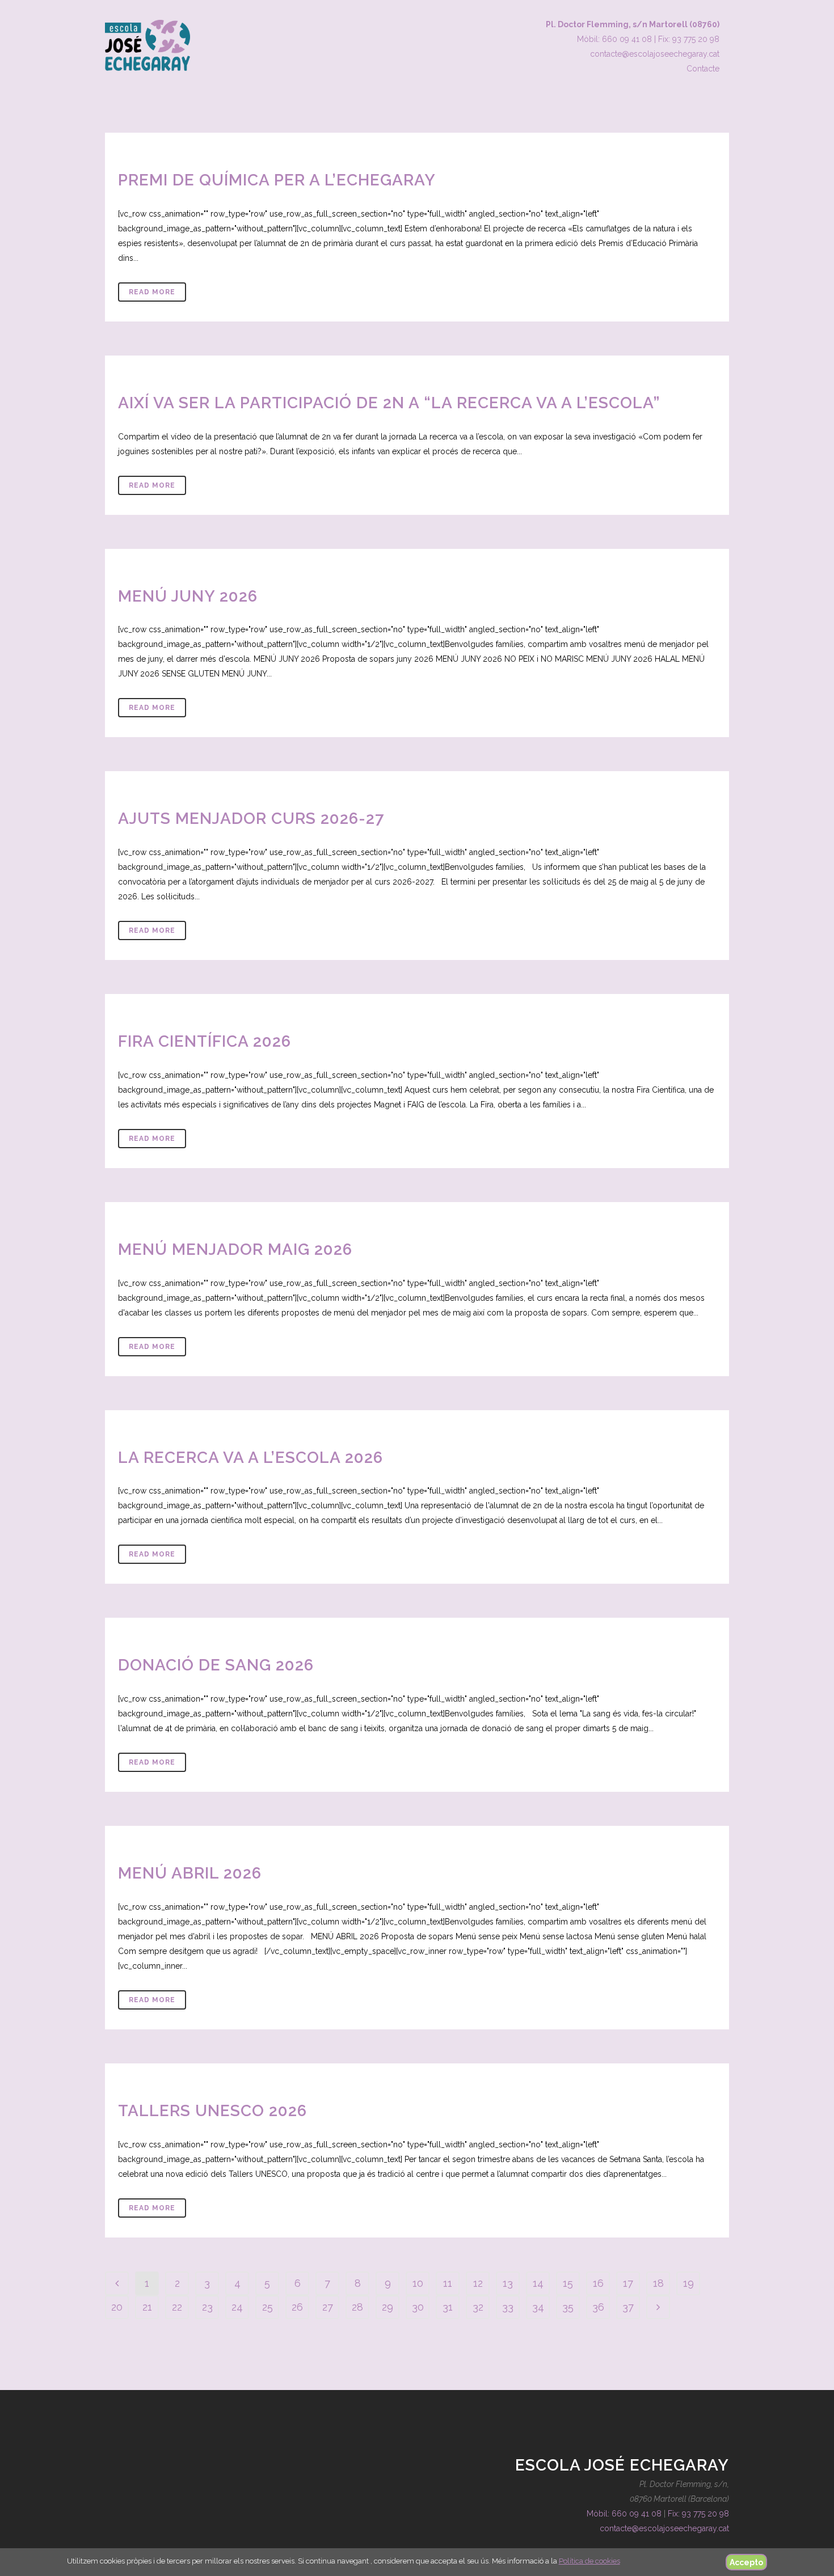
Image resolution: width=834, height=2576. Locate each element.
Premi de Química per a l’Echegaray (277, 180)
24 (237, 2307)
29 (387, 2307)
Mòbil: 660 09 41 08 (614, 39)
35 (568, 2307)
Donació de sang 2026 (216, 1665)
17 (628, 2283)
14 (538, 2283)
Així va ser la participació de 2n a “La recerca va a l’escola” (389, 403)
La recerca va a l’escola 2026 (250, 1458)
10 (418, 2283)
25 (268, 2307)
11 (448, 2283)
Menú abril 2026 (190, 1873)
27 (328, 2307)
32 (478, 2307)
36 (598, 2307)
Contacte (703, 69)
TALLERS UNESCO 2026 (212, 2111)
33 (508, 2307)
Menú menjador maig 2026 (235, 1249)
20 (117, 2307)
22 (177, 2307)
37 (628, 2307)
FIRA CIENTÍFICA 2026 (205, 1041)
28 (357, 2307)
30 (418, 2307)
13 (508, 2283)
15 (568, 2283)
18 (658, 2283)
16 (598, 2283)
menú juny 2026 (188, 596)
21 (147, 2307)
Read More (152, 292)
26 (297, 2307)
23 (207, 2307)
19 (688, 2283)
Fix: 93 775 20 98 (689, 39)
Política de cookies (589, 2561)
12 (478, 2283)
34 (538, 2307)
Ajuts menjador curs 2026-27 (251, 819)
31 (448, 2307)
